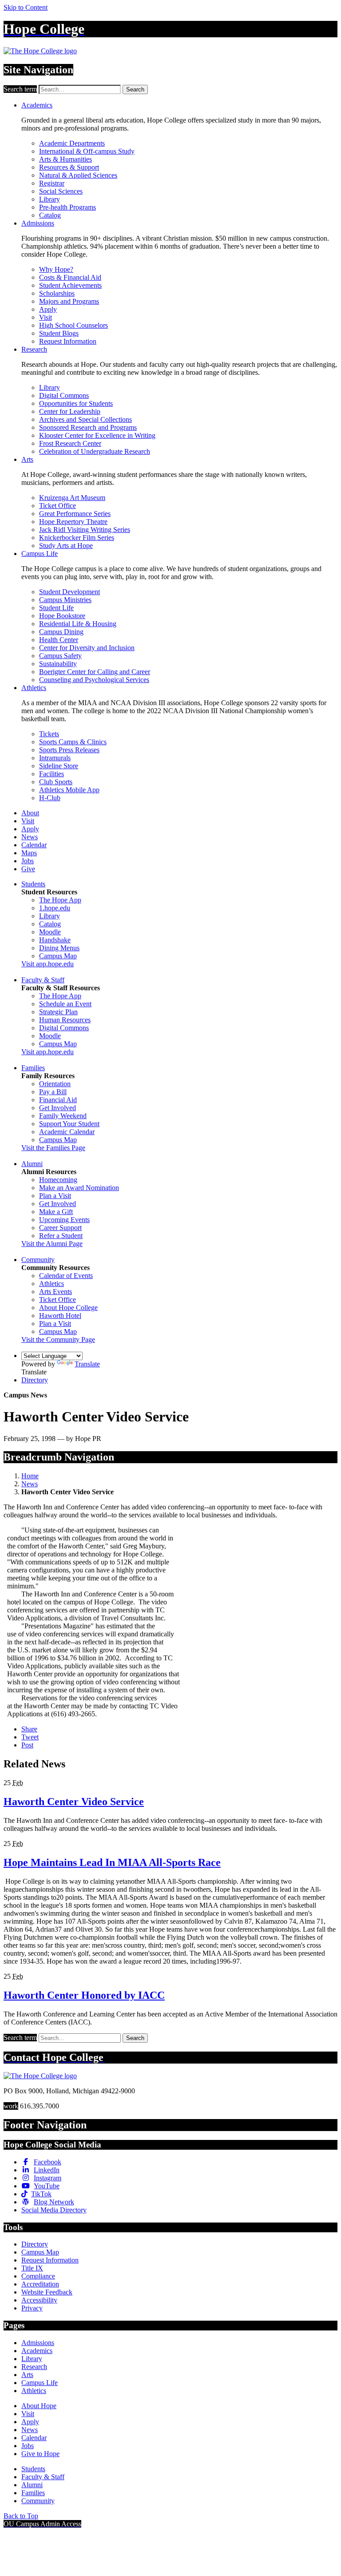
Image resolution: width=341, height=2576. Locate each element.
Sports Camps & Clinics (73, 742)
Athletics (34, 688)
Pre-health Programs (67, 207)
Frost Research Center (70, 443)
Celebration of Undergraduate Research (95, 451)
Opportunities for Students (76, 403)
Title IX (32, 2268)
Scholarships (57, 293)
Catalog (50, 215)
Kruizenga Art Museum (72, 498)
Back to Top (21, 2516)
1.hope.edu (55, 908)
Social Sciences (61, 191)
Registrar (52, 183)
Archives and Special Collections (85, 419)
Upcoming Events (64, 1220)
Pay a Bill (53, 1092)
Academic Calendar (67, 1132)
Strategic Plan (58, 1012)
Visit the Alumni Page (52, 1244)
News (30, 837)
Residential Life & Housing (78, 624)
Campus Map (58, 956)
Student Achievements (70, 285)
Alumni (32, 1164)
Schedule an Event (65, 1004)
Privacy (32, 2308)
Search (135, 89)
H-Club (50, 798)
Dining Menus (59, 948)
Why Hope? (56, 269)
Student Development (69, 592)
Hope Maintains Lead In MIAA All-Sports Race (112, 1862)
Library (50, 199)
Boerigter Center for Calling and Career (95, 672)
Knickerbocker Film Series (77, 538)
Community (38, 1260)
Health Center (59, 640)
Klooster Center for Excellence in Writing (97, 435)
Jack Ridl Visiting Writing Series (85, 530)
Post (27, 1745)
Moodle (50, 932)
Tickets (49, 734)
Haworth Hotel (60, 1316)
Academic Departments (72, 143)
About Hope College (68, 1308)
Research (34, 349)
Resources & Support (69, 167)
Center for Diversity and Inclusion (87, 648)
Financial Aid (58, 1100)
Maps (29, 853)
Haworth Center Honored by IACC (84, 1995)
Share (29, 1729)
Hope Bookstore (62, 616)
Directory (35, 1380)
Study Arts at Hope (66, 546)
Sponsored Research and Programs (88, 427)
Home (30, 1476)
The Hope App (60, 900)
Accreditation (40, 2284)
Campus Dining (61, 632)
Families (33, 1068)
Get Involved (57, 1108)
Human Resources (65, 1020)
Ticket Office (57, 506)
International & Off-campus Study (87, 151)
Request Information (68, 341)
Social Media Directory (54, 2210)
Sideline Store (59, 766)
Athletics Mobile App (69, 790)
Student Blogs (59, 333)
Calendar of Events (66, 1276)
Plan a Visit (55, 1196)
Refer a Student (61, 1236)
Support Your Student (69, 1124)
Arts (27, 459)
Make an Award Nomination (79, 1188)
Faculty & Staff (43, 980)
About (30, 813)
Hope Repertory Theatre (73, 522)
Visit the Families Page (53, 1148)
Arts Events (56, 1292)
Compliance (38, 2276)
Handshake (55, 940)
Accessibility (39, 2300)
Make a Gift (56, 1212)
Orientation (55, 1084)
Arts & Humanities (65, 159)
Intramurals (55, 758)
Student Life (56, 608)
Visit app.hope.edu (48, 964)
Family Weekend (63, 1116)
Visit (46, 317)
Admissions (38, 223)
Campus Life (40, 554)
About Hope (39, 2406)
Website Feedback (47, 2292)
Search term (20, 89)
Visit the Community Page (58, 1340)
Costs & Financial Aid (70, 277)
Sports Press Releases (69, 750)
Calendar (34, 845)
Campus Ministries (65, 600)
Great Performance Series (75, 514)
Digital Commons (64, 395)
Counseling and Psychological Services (94, 680)
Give (28, 869)
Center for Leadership (70, 411)
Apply (48, 309)
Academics (37, 105)
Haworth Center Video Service (74, 1802)
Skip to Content (26, 7)
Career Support (60, 1228)
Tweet (30, 1737)
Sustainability (58, 664)
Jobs (28, 861)
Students (33, 884)
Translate (87, 1364)
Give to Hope (40, 2454)
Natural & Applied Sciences (78, 175)
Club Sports (56, 782)
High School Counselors (73, 325)
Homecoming (58, 1180)
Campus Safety (60, 656)
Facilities (52, 774)
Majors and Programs (69, 301)
